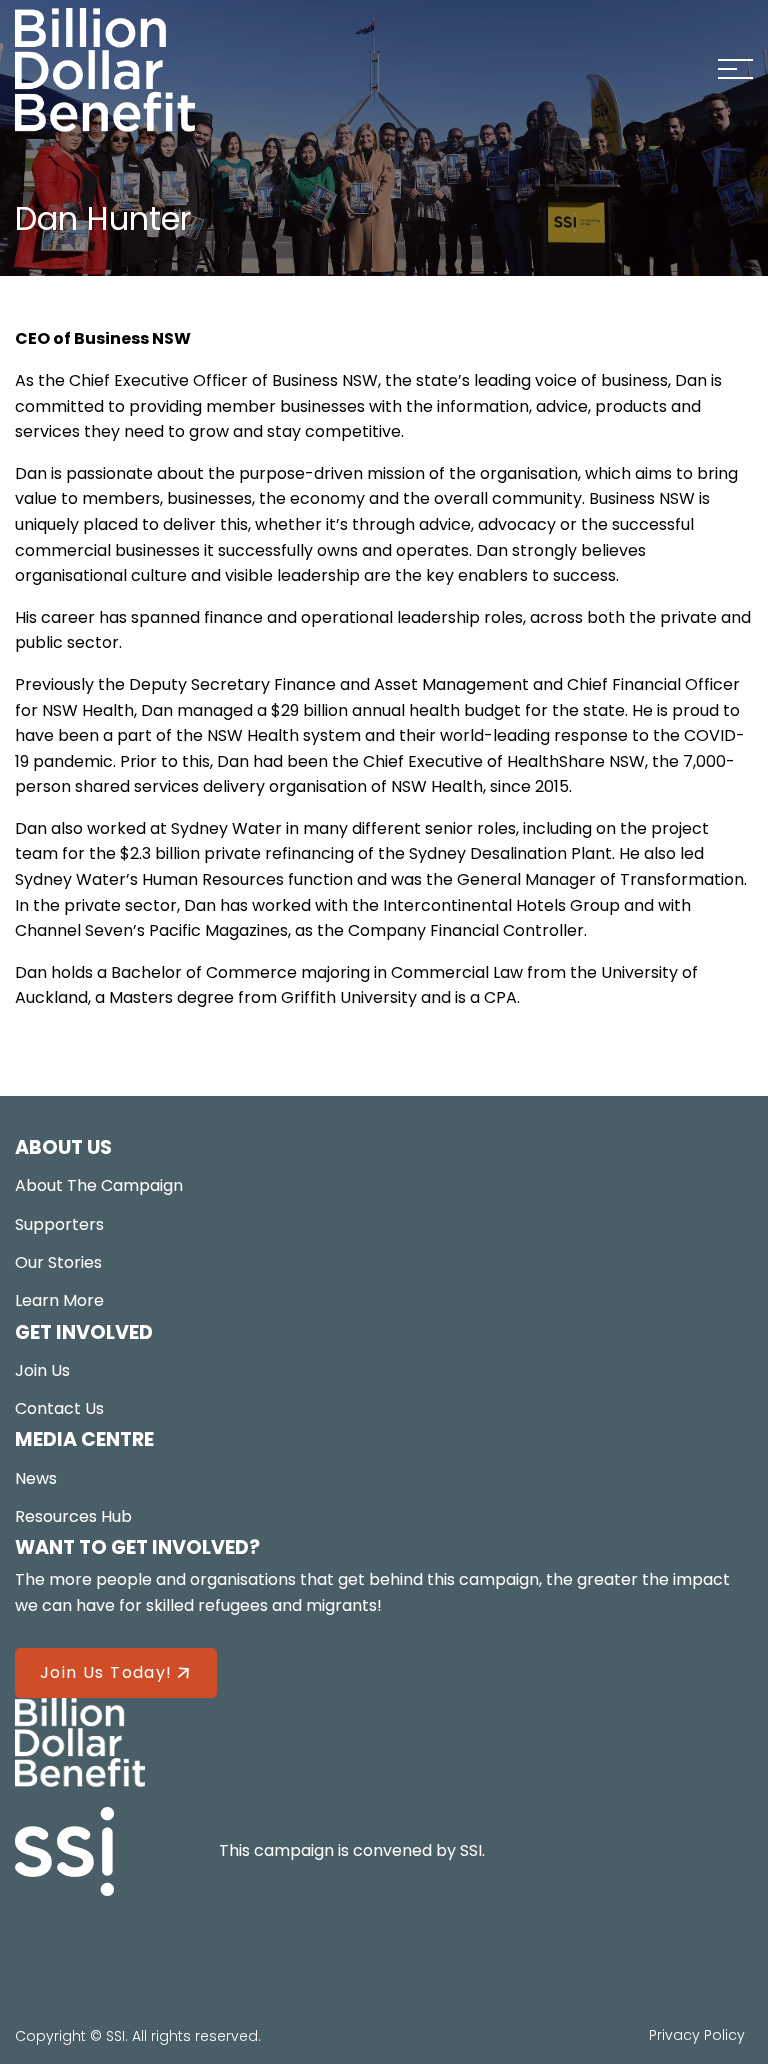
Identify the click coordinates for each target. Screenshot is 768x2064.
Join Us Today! (106, 1672)
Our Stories (58, 1262)
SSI (471, 1850)
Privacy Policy (697, 2035)
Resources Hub (73, 1516)
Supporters (59, 1224)
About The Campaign (99, 1185)
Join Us (42, 1370)
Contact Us (59, 1408)
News (36, 1478)
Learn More (59, 1300)
